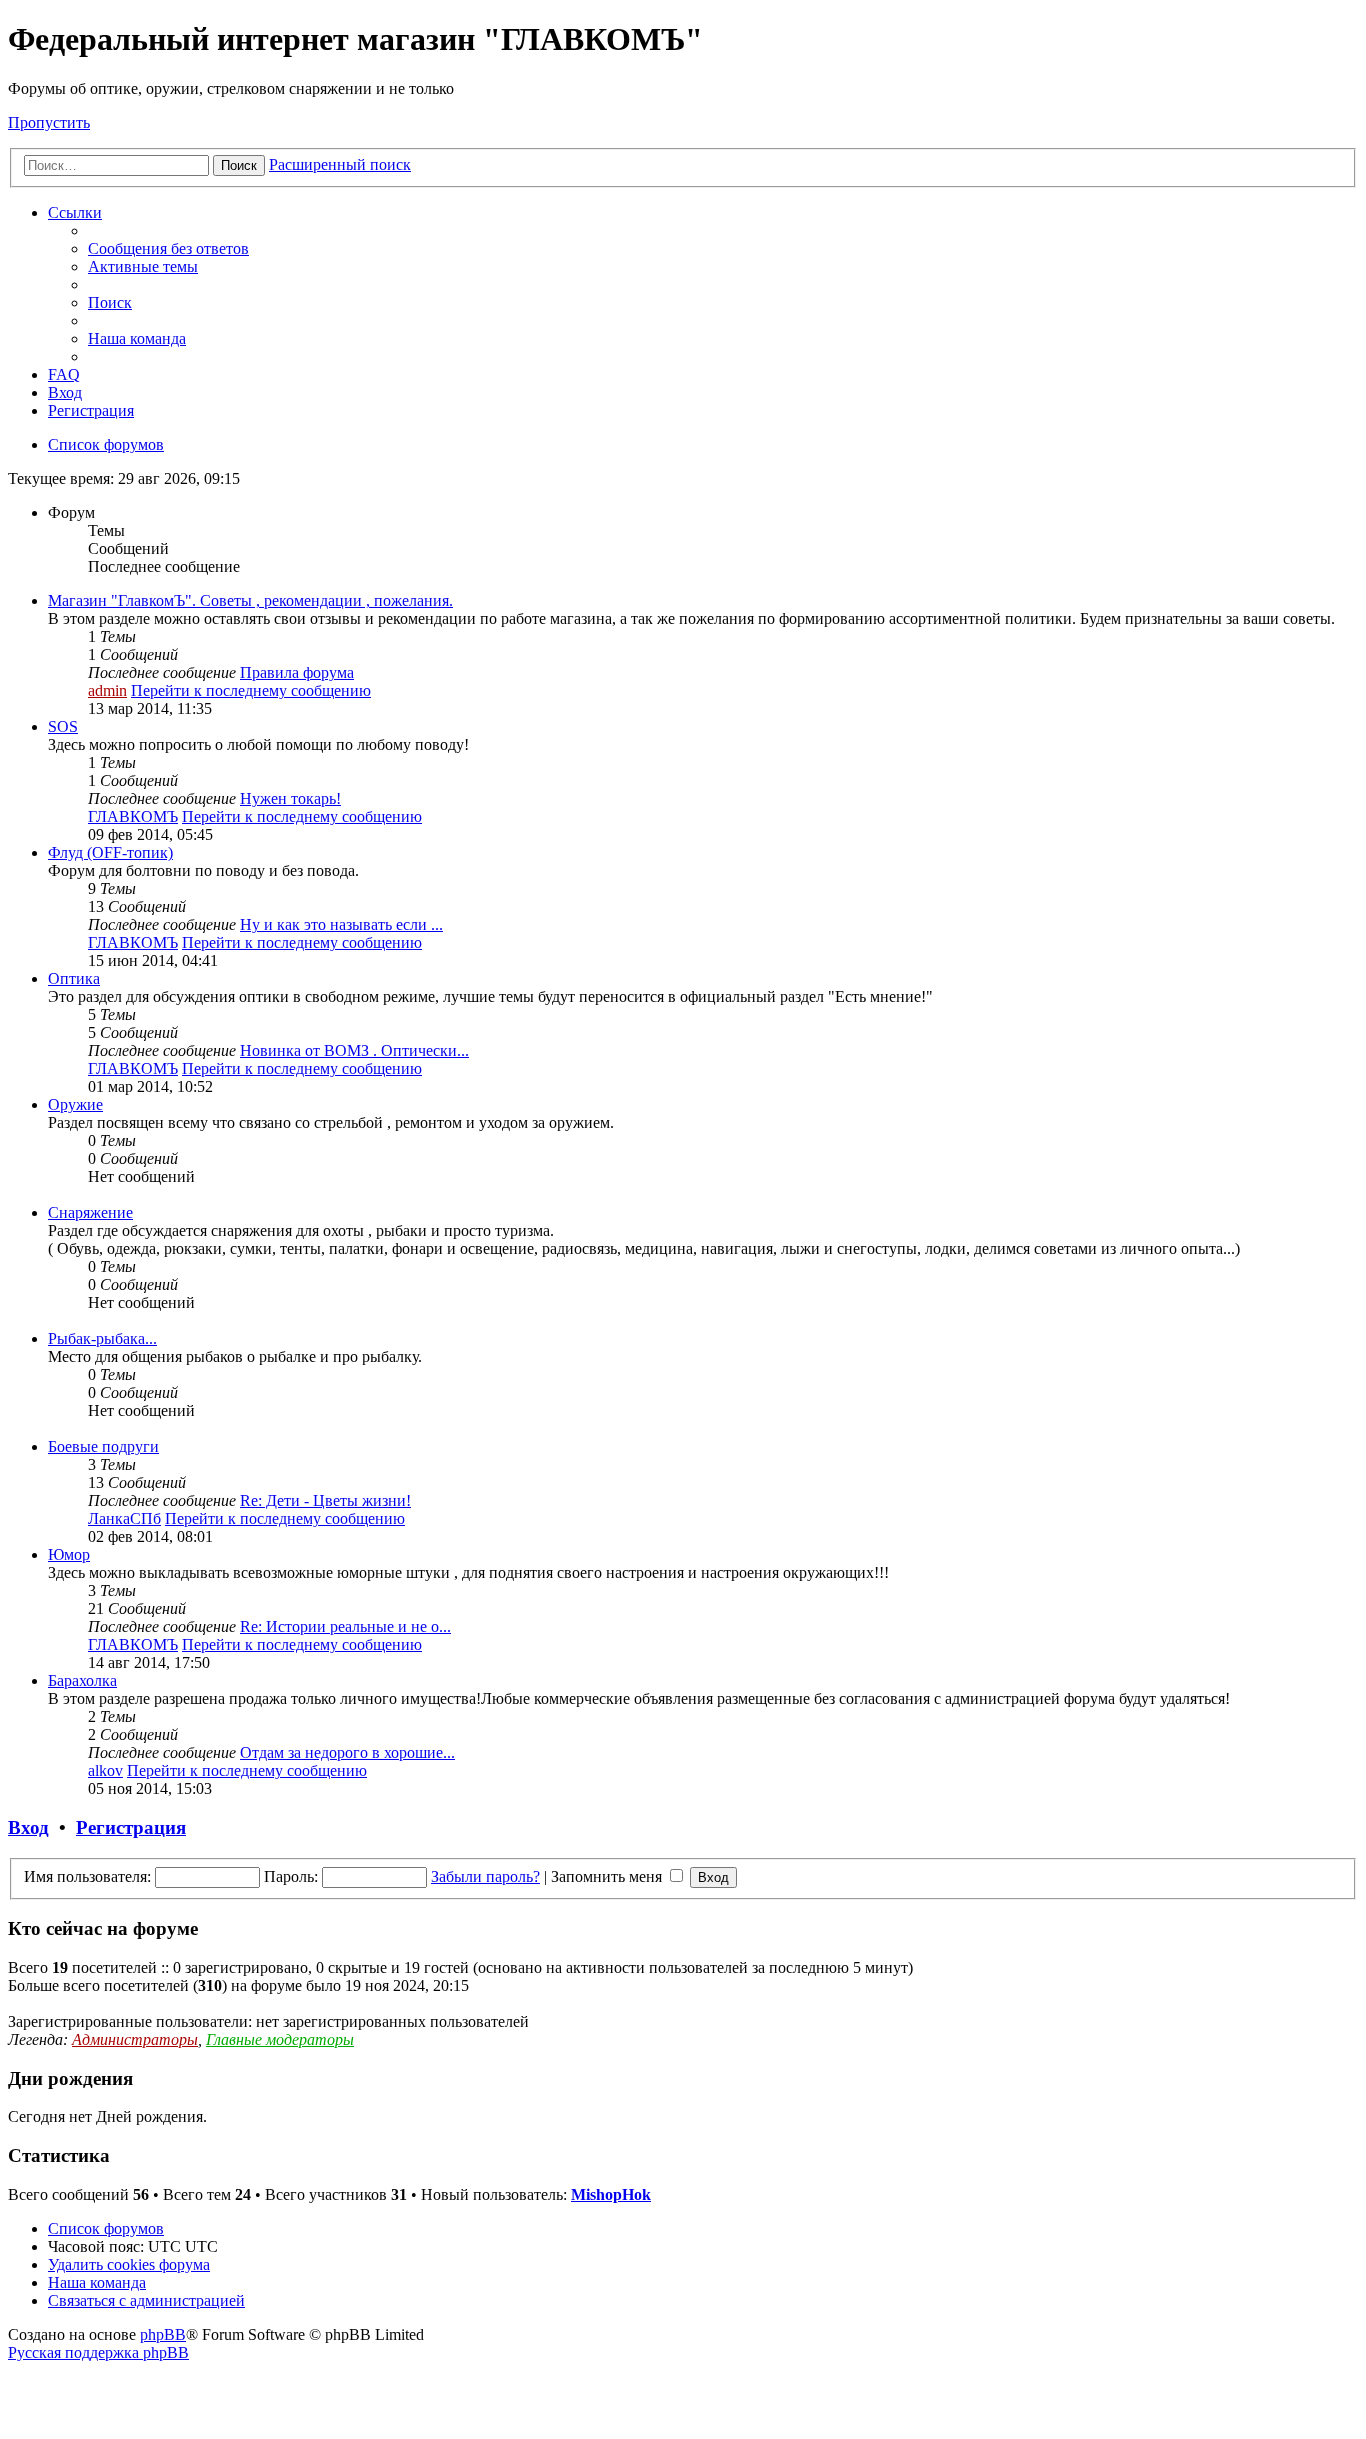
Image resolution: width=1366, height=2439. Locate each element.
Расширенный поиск (340, 164)
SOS (63, 726)
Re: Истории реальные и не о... (345, 1626)
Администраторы (135, 2039)
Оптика (74, 978)
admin (107, 690)
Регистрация (131, 1827)
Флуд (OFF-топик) (110, 852)
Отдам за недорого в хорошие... (347, 1752)
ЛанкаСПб (124, 1518)
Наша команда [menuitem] (137, 338)
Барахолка (82, 1680)
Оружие (75, 1104)
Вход (28, 1827)
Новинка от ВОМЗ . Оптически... (354, 1050)
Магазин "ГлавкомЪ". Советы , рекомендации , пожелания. (250, 600)
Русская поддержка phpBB (98, 2352)
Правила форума (297, 672)
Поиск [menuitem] (110, 302)
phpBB (163, 2334)
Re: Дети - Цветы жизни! (325, 1500)
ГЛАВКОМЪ (133, 816)
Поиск (239, 165)
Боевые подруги (103, 1446)
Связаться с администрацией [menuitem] (146, 2300)
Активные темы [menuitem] (143, 266)
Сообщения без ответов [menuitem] (168, 248)
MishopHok (611, 2194)
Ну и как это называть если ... (341, 924)
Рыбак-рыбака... (102, 1338)
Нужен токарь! (290, 798)
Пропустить (49, 122)
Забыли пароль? (485, 1876)
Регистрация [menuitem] (91, 410)
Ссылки (75, 212)
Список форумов (106, 2228)
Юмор (69, 1554)
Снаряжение (90, 1212)
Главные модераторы (280, 2039)
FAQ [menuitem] (64, 374)
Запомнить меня (608, 1876)
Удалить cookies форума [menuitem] (129, 2264)
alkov (105, 1770)
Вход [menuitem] (65, 392)
